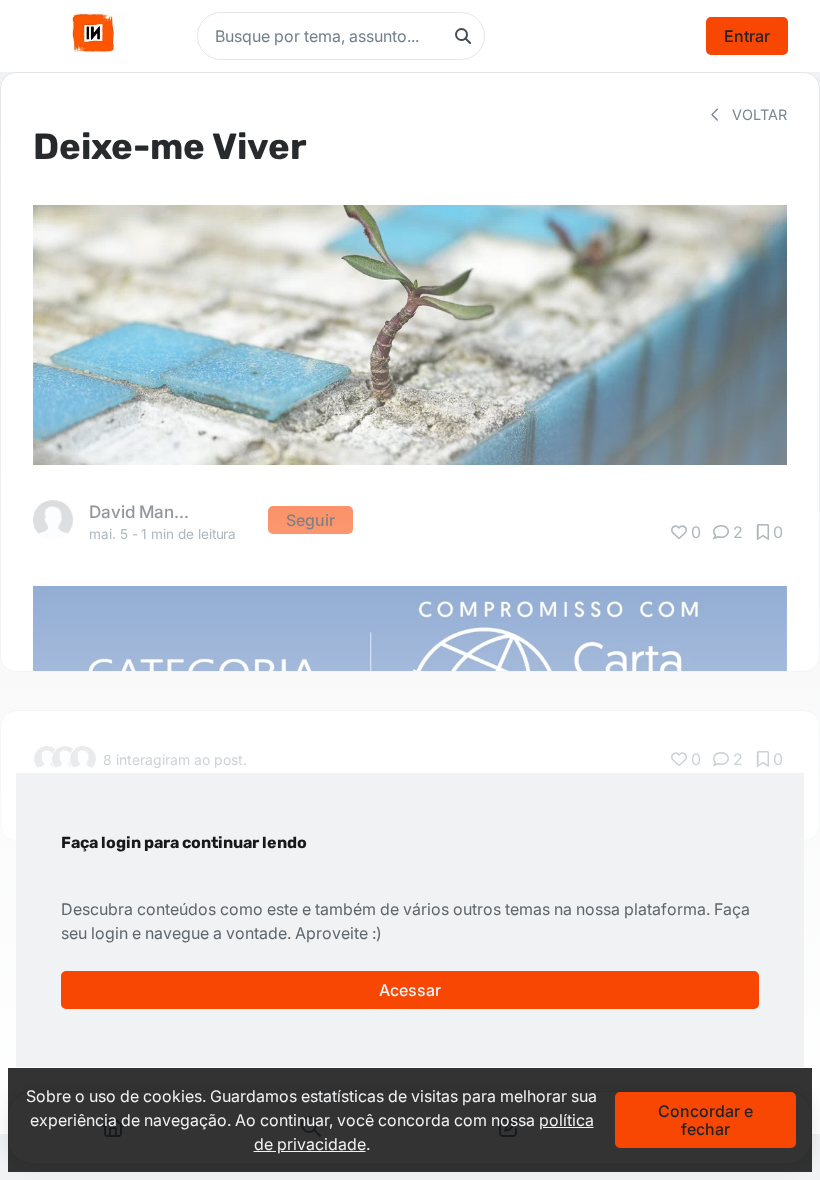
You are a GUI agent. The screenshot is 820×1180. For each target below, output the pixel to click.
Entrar (747, 36)
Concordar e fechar (705, 1120)
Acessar (410, 990)
